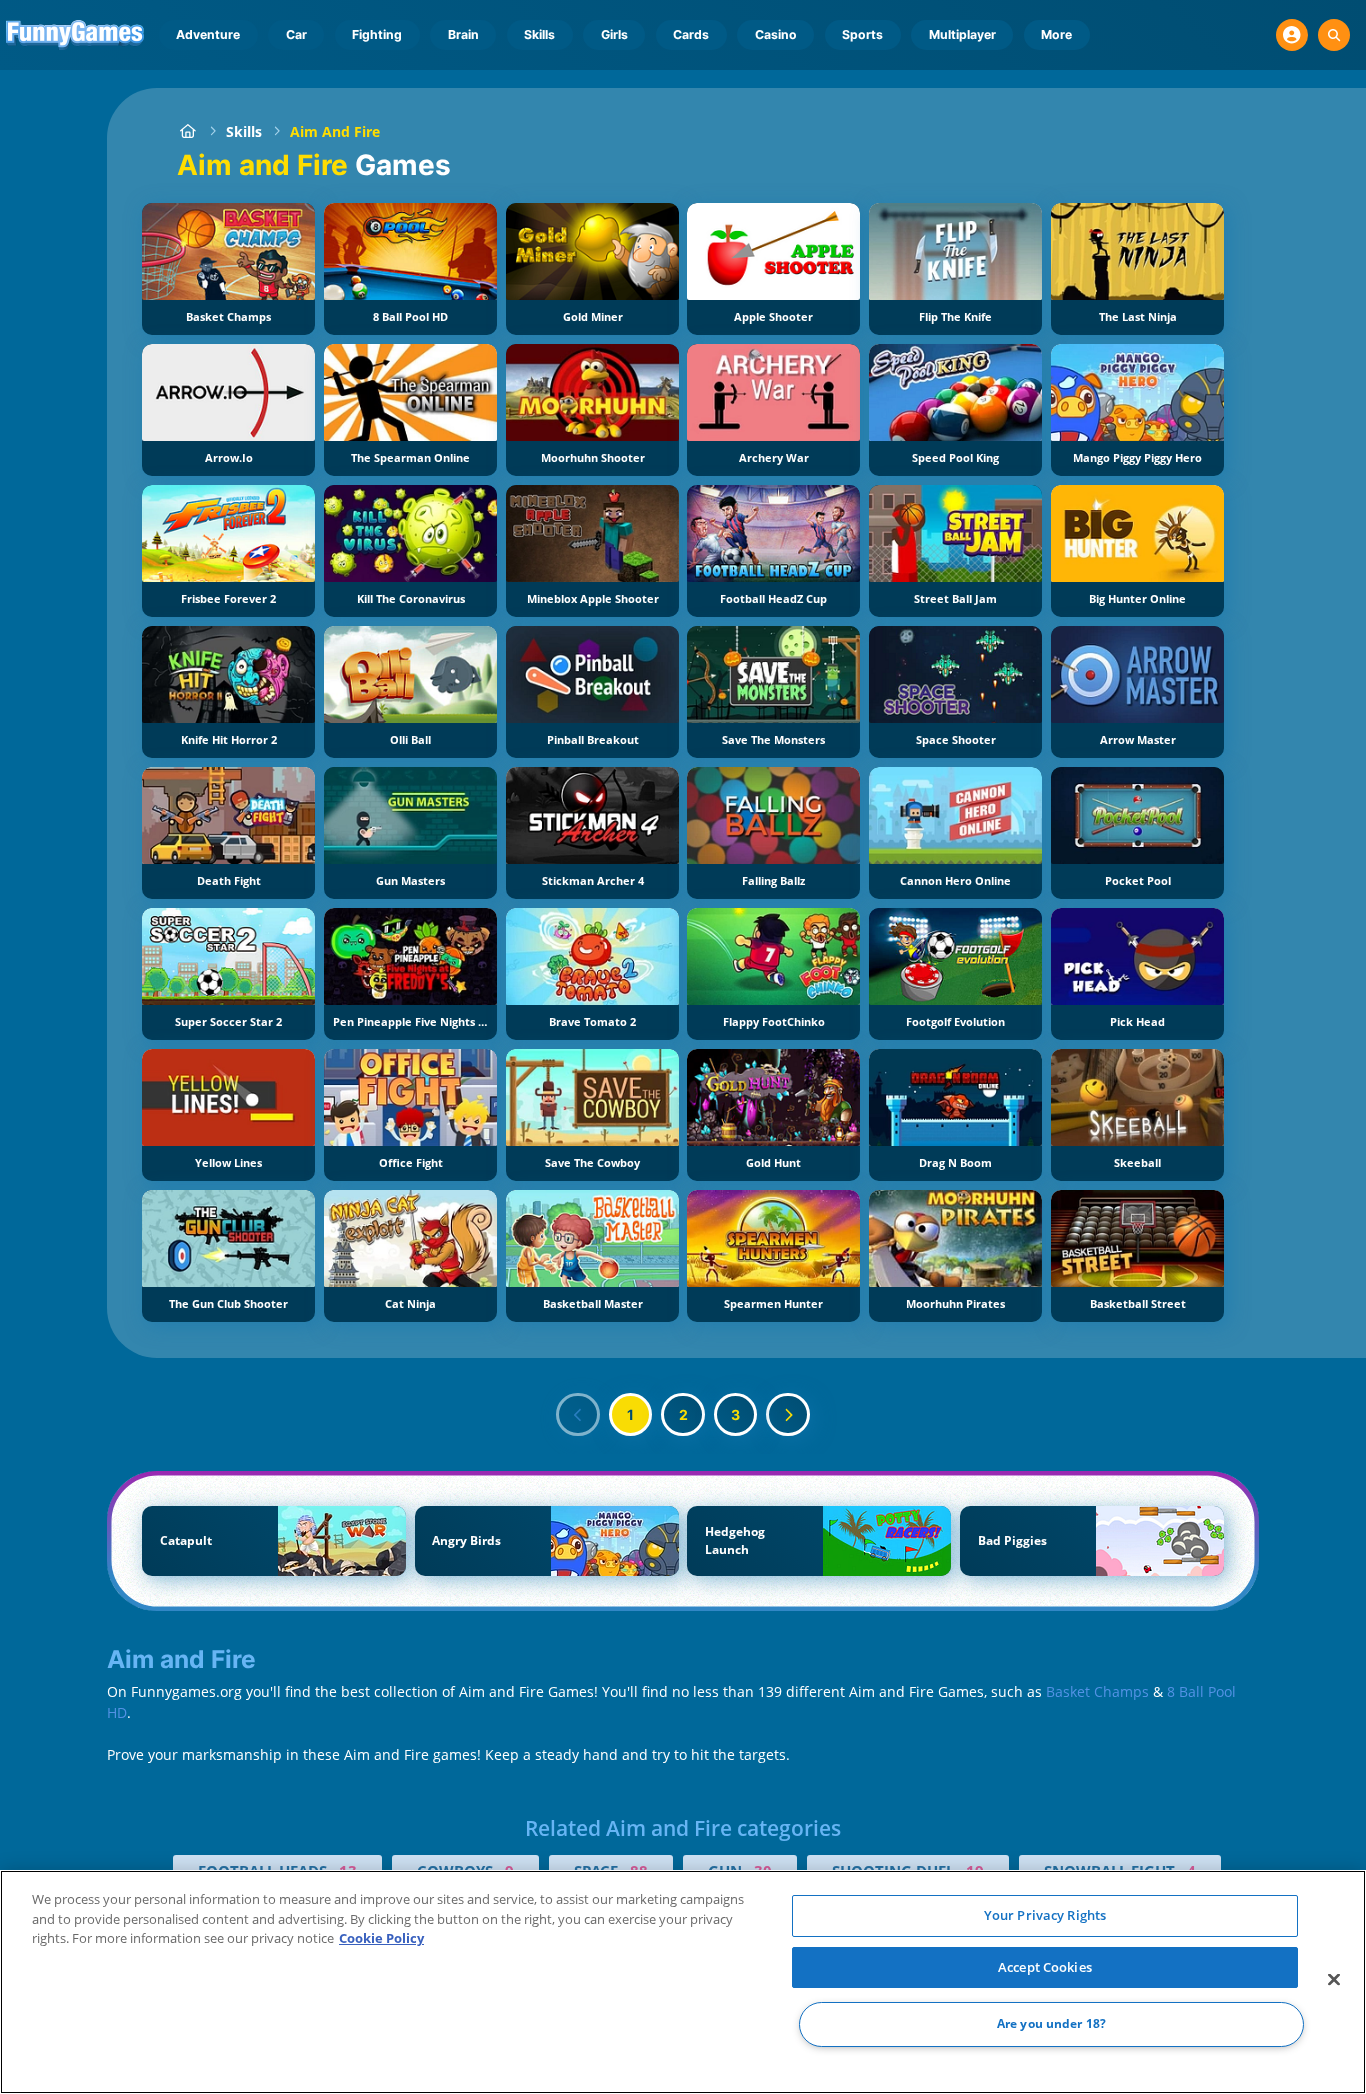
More (1056, 34)
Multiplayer (962, 34)
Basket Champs (1097, 1691)
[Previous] (578, 1415)
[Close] (1334, 1980)
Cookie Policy (381, 1938)
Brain (463, 34)
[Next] (788, 1415)
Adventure (208, 34)
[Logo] (75, 35)
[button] (1292, 35)
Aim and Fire (335, 131)
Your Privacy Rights (1045, 1915)
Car (296, 34)
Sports (862, 34)
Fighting (377, 34)
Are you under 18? (1051, 2024)
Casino (776, 34)
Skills (539, 34)
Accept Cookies (1045, 1967)
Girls (614, 34)
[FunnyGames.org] (187, 131)
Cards (691, 34)
